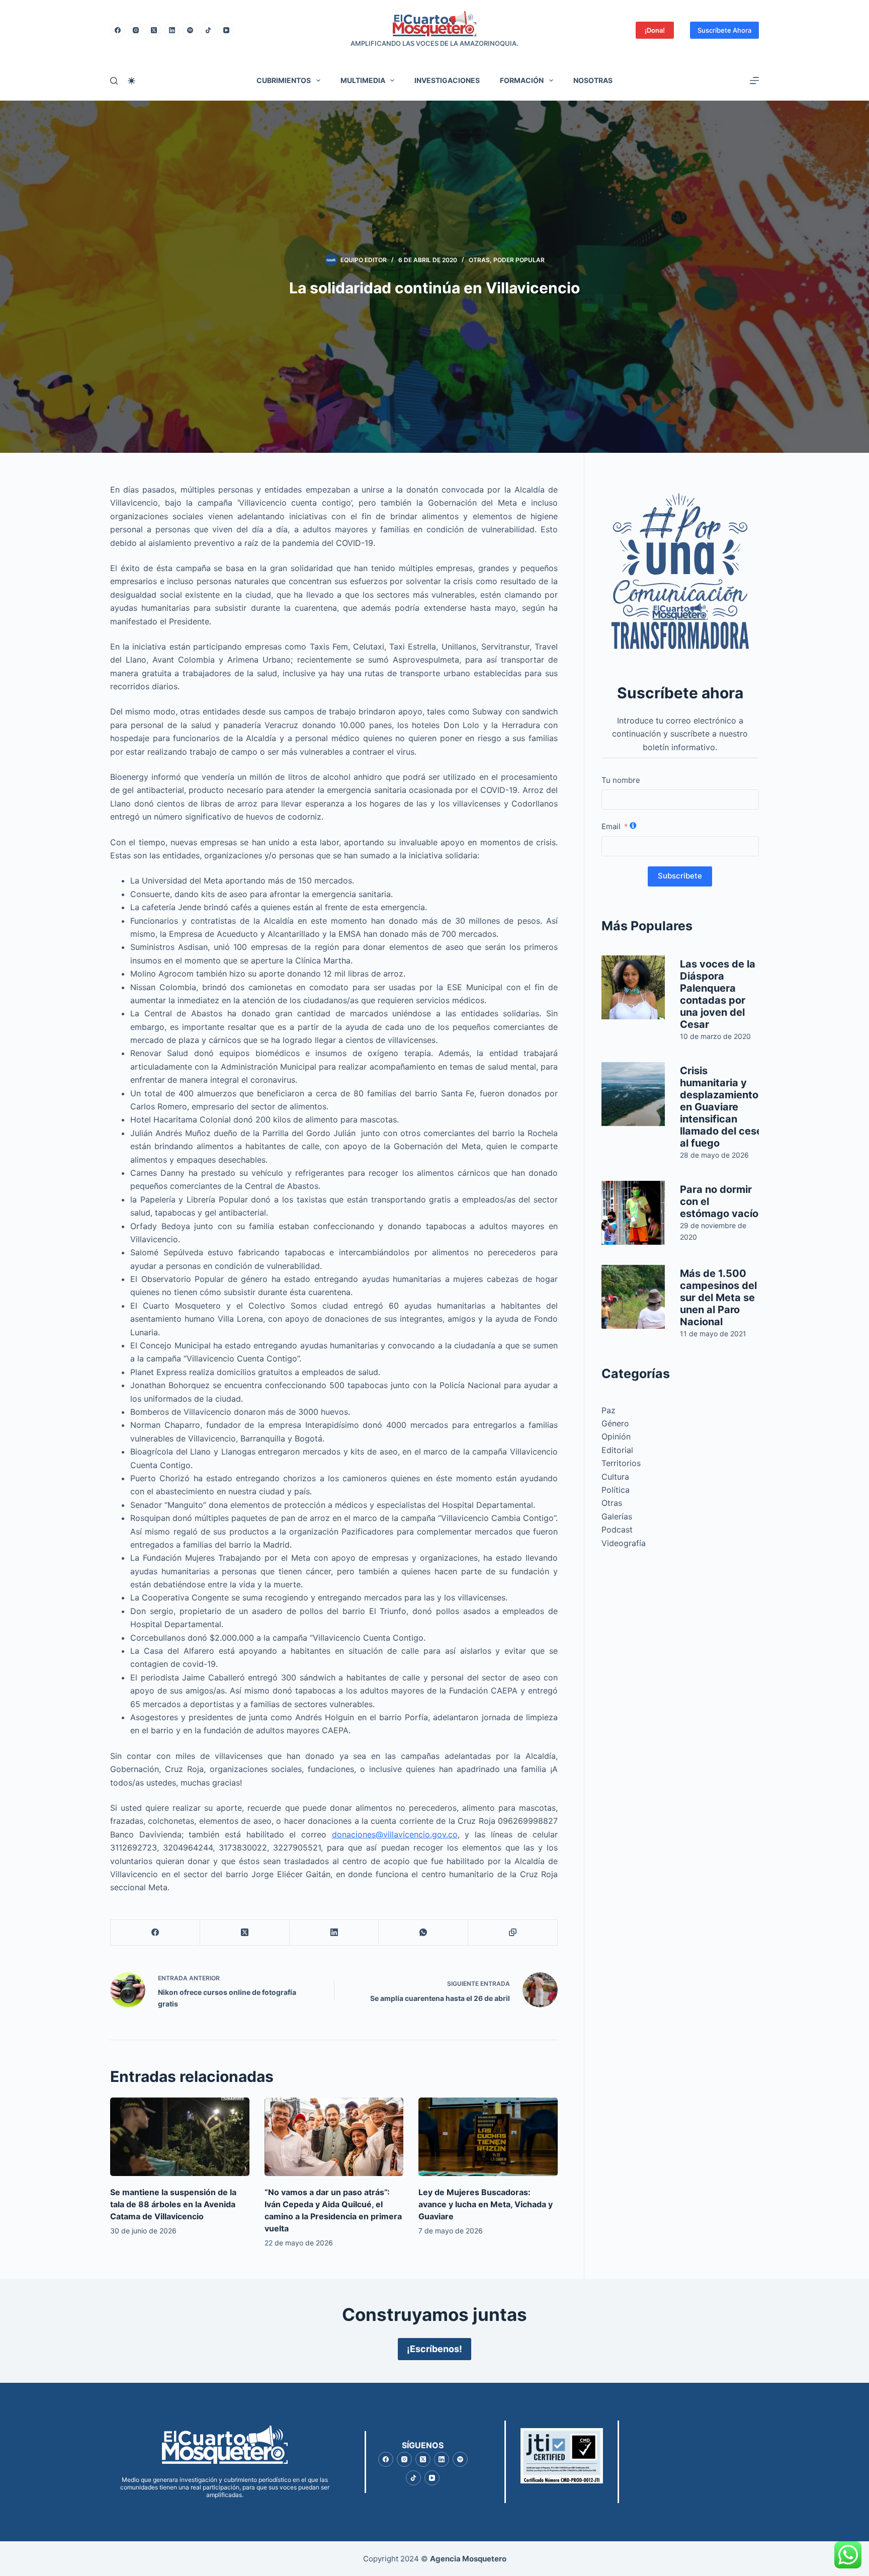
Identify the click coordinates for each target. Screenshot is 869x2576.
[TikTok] (208, 30)
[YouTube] (226, 30)
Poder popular (519, 260)
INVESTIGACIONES (447, 80)
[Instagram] (136, 30)
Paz (609, 1410)
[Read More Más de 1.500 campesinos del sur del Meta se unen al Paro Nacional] (633, 1297)
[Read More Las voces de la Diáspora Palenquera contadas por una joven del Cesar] (633, 987)
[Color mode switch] (132, 81)
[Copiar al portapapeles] (513, 1933)
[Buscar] (114, 81)
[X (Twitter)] (154, 30)
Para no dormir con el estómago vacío (719, 1201)
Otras (479, 260)
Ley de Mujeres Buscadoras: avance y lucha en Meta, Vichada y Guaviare (486, 2204)
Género (615, 1423)
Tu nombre (621, 780)
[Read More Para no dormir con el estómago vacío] (633, 1213)
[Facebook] (118, 30)
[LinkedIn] (172, 30)
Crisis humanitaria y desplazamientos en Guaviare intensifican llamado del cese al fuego (722, 1107)
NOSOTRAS (593, 80)
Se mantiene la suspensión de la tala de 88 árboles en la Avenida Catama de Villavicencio (173, 2204)
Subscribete (680, 876)
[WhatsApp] (423, 1933)
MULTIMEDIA (363, 80)
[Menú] (754, 80)
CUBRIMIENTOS (284, 80)
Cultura (615, 1477)
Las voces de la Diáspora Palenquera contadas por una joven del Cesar (718, 994)
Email (611, 826)
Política (616, 1490)
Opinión (616, 1436)
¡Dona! (655, 30)
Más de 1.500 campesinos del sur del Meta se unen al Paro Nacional (718, 1298)
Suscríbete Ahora (724, 30)
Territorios (621, 1463)
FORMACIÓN (522, 80)
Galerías (617, 1516)
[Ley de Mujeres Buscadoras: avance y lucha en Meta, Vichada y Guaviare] (488, 2137)
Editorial (617, 1450)
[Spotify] (190, 30)
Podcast (617, 1530)
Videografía (624, 1543)
